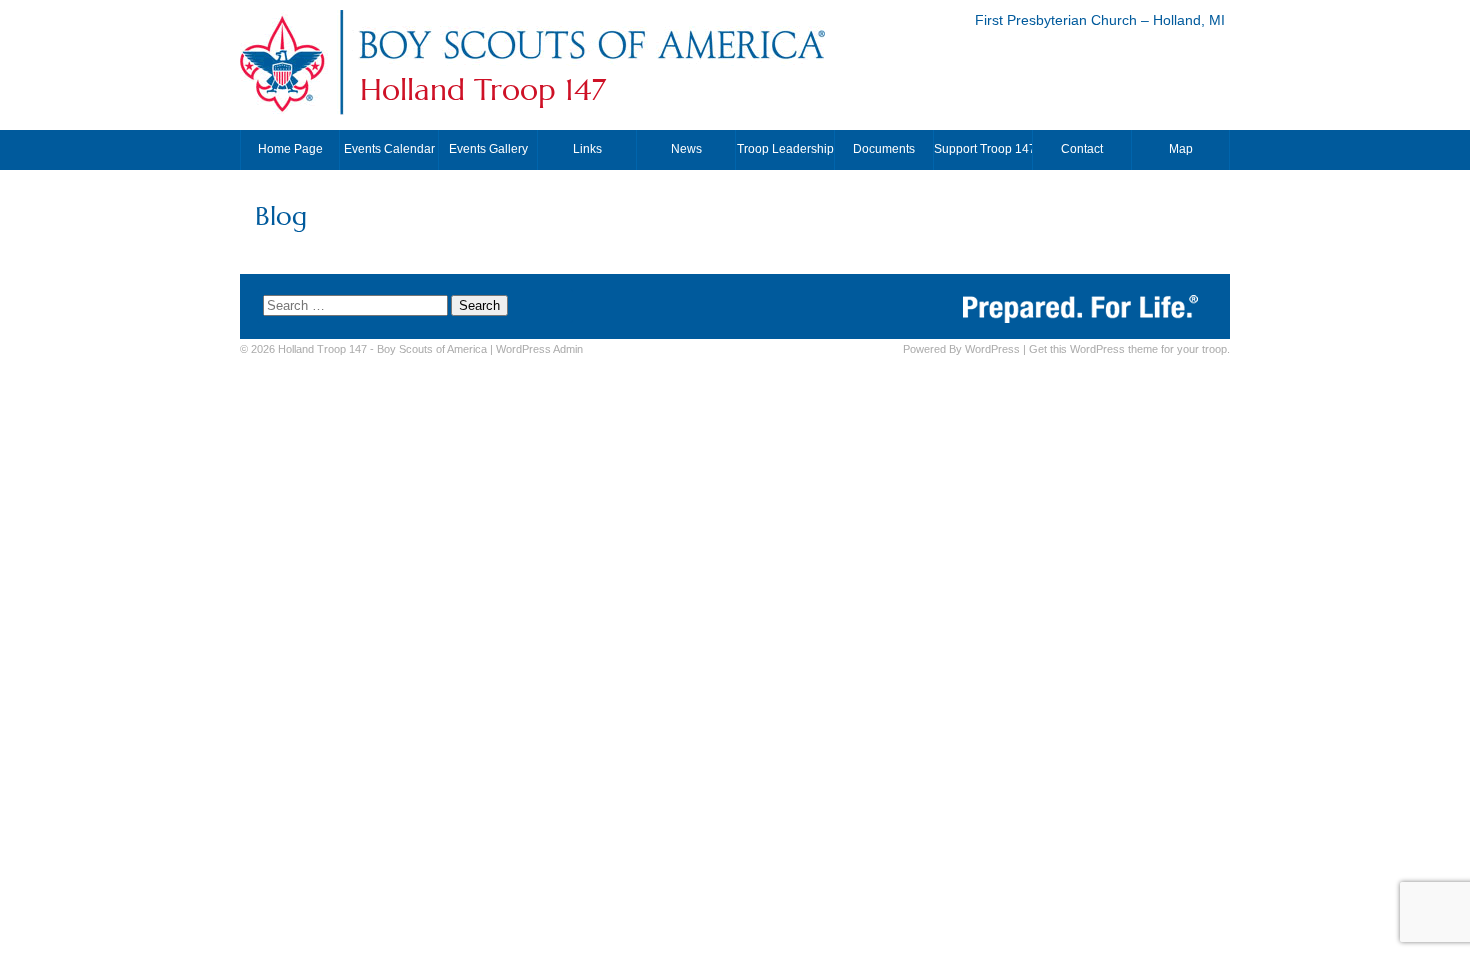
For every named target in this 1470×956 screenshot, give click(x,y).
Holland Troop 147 (483, 90)
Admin (539, 349)
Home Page (290, 149)
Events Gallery (488, 149)
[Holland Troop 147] (591, 63)
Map (1181, 149)
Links (587, 149)
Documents (884, 149)
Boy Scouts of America (432, 349)
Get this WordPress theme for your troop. (1129, 349)
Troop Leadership (785, 149)
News (686, 149)
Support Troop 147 (983, 149)
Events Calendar (389, 149)
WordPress (992, 349)
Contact (1082, 149)
